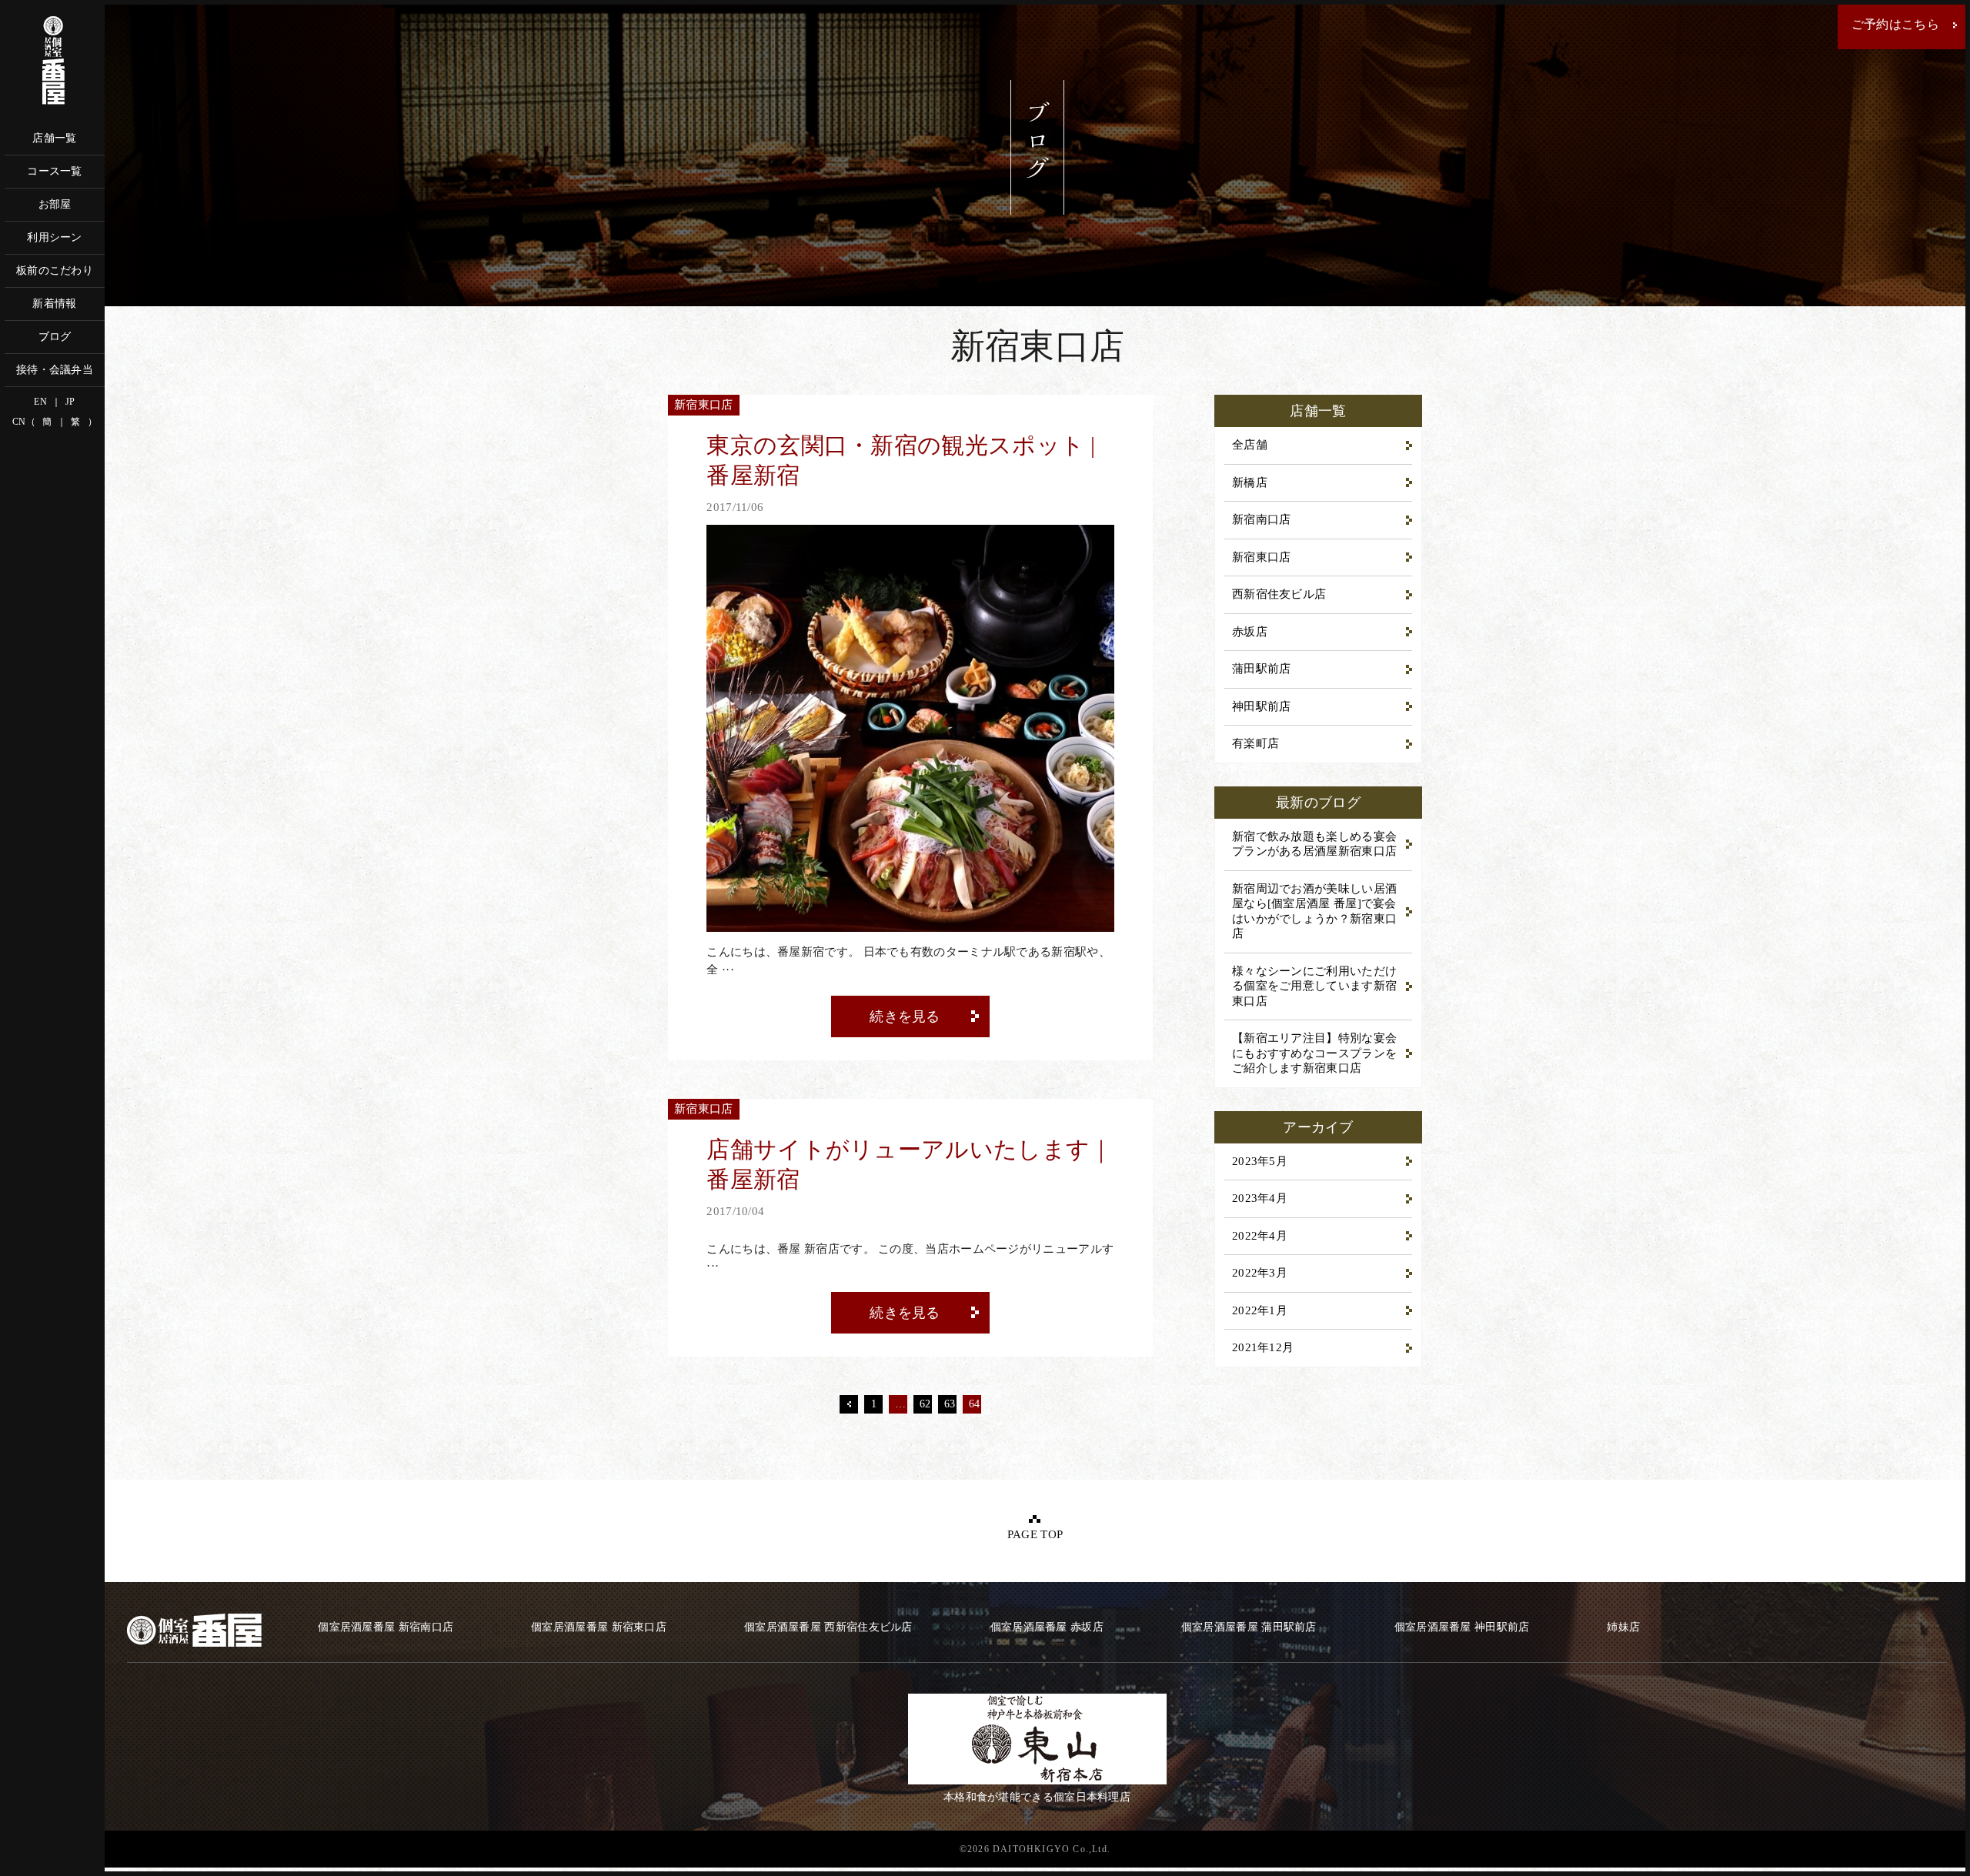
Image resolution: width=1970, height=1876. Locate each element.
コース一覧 (55, 171)
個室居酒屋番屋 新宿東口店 (599, 1627)
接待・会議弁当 (55, 370)
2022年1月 (1260, 1310)
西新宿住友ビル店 (1279, 594)
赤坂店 (1250, 632)
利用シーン (55, 237)
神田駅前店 (1262, 706)
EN (40, 402)
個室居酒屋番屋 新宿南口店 (386, 1627)
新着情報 (54, 304)
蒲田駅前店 (1262, 669)
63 (950, 1404)
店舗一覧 (54, 138)
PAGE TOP (1035, 1534)
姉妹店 (1623, 1627)
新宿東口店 (1262, 557)
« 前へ (849, 1404)
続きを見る (905, 1016)
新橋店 (1250, 482)
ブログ (55, 337)
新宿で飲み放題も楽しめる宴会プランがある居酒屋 (1314, 844)
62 (925, 1404)
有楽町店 (1255, 743)
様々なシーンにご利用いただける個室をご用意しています (1314, 986)
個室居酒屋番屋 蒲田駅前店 (1249, 1627)
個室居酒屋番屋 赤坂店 (1047, 1627)
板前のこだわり (55, 270)
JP (70, 402)
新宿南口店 (1262, 519)
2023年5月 (1260, 1161)
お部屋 (55, 204)
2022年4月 (1260, 1236)
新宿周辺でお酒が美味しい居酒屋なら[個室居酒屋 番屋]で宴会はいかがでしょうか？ (1314, 911)
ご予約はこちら (1895, 24)
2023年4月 (1260, 1198)
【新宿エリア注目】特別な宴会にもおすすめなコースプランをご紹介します (1314, 1053)
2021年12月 (1263, 1347)
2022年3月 (1260, 1273)
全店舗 (1250, 445)
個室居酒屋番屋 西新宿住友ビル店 (828, 1627)
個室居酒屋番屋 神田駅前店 (1462, 1627)
